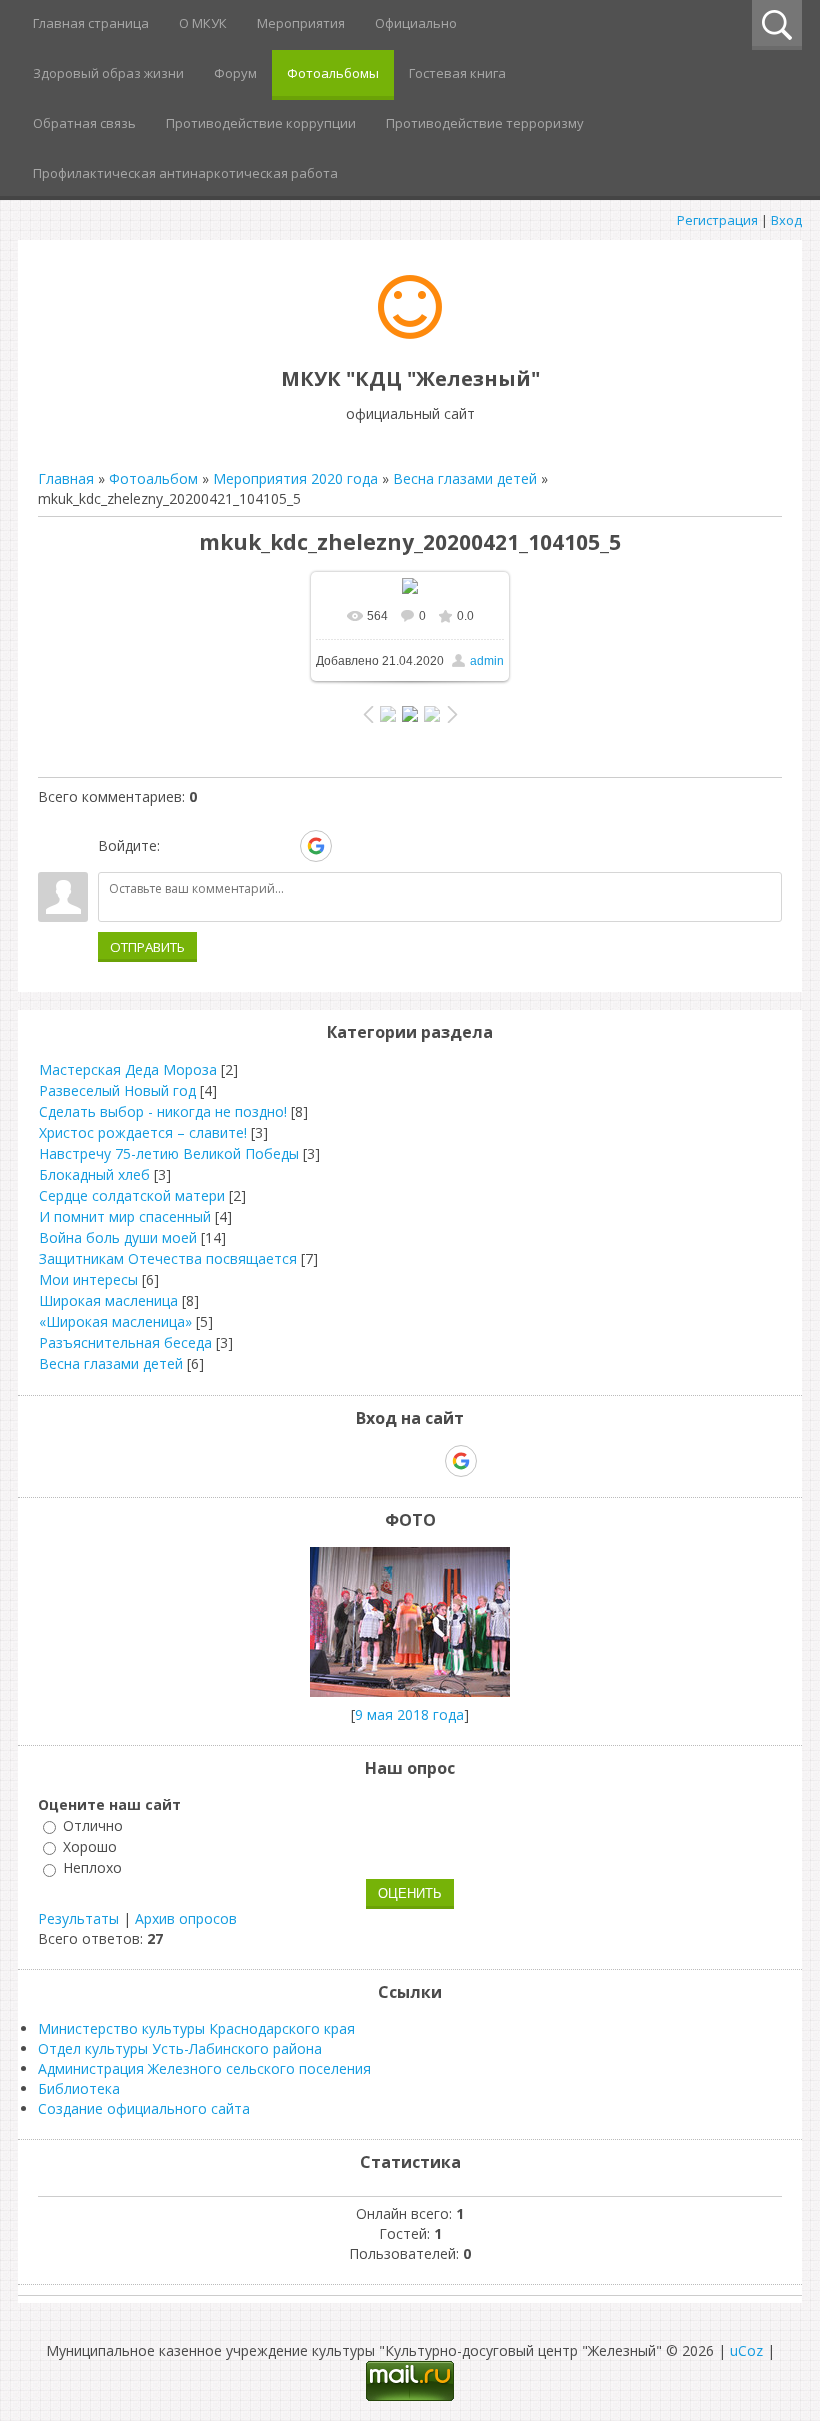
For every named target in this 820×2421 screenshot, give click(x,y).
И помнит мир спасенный (125, 1216)
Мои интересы (88, 1279)
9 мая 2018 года (409, 1714)
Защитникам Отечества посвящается (168, 1258)
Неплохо (92, 1868)
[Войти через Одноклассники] (351, 846)
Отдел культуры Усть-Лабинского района (180, 2048)
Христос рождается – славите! (143, 1132)
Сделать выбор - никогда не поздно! (163, 1111)
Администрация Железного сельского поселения (204, 2068)
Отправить (147, 947)
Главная (66, 478)
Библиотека (79, 2088)
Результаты (78, 1918)
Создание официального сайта (144, 2108)
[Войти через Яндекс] (281, 846)
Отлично (93, 1825)
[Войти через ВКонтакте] (213, 846)
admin (487, 661)
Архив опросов (186, 1918)
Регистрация (717, 220)
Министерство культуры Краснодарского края (196, 2028)
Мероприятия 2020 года (295, 478)
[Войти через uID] (179, 846)
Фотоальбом (153, 478)
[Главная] (410, 333)
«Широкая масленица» (115, 1321)
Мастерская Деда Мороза (128, 1069)
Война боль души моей (118, 1237)
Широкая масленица (108, 1300)
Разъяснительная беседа (125, 1342)
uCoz (746, 2350)
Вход (786, 220)
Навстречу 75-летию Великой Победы (169, 1153)
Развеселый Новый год (117, 1090)
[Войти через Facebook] (247, 846)
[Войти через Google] (316, 846)
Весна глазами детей (465, 478)
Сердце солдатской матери (132, 1195)
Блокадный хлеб (94, 1174)
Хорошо (90, 1846)
